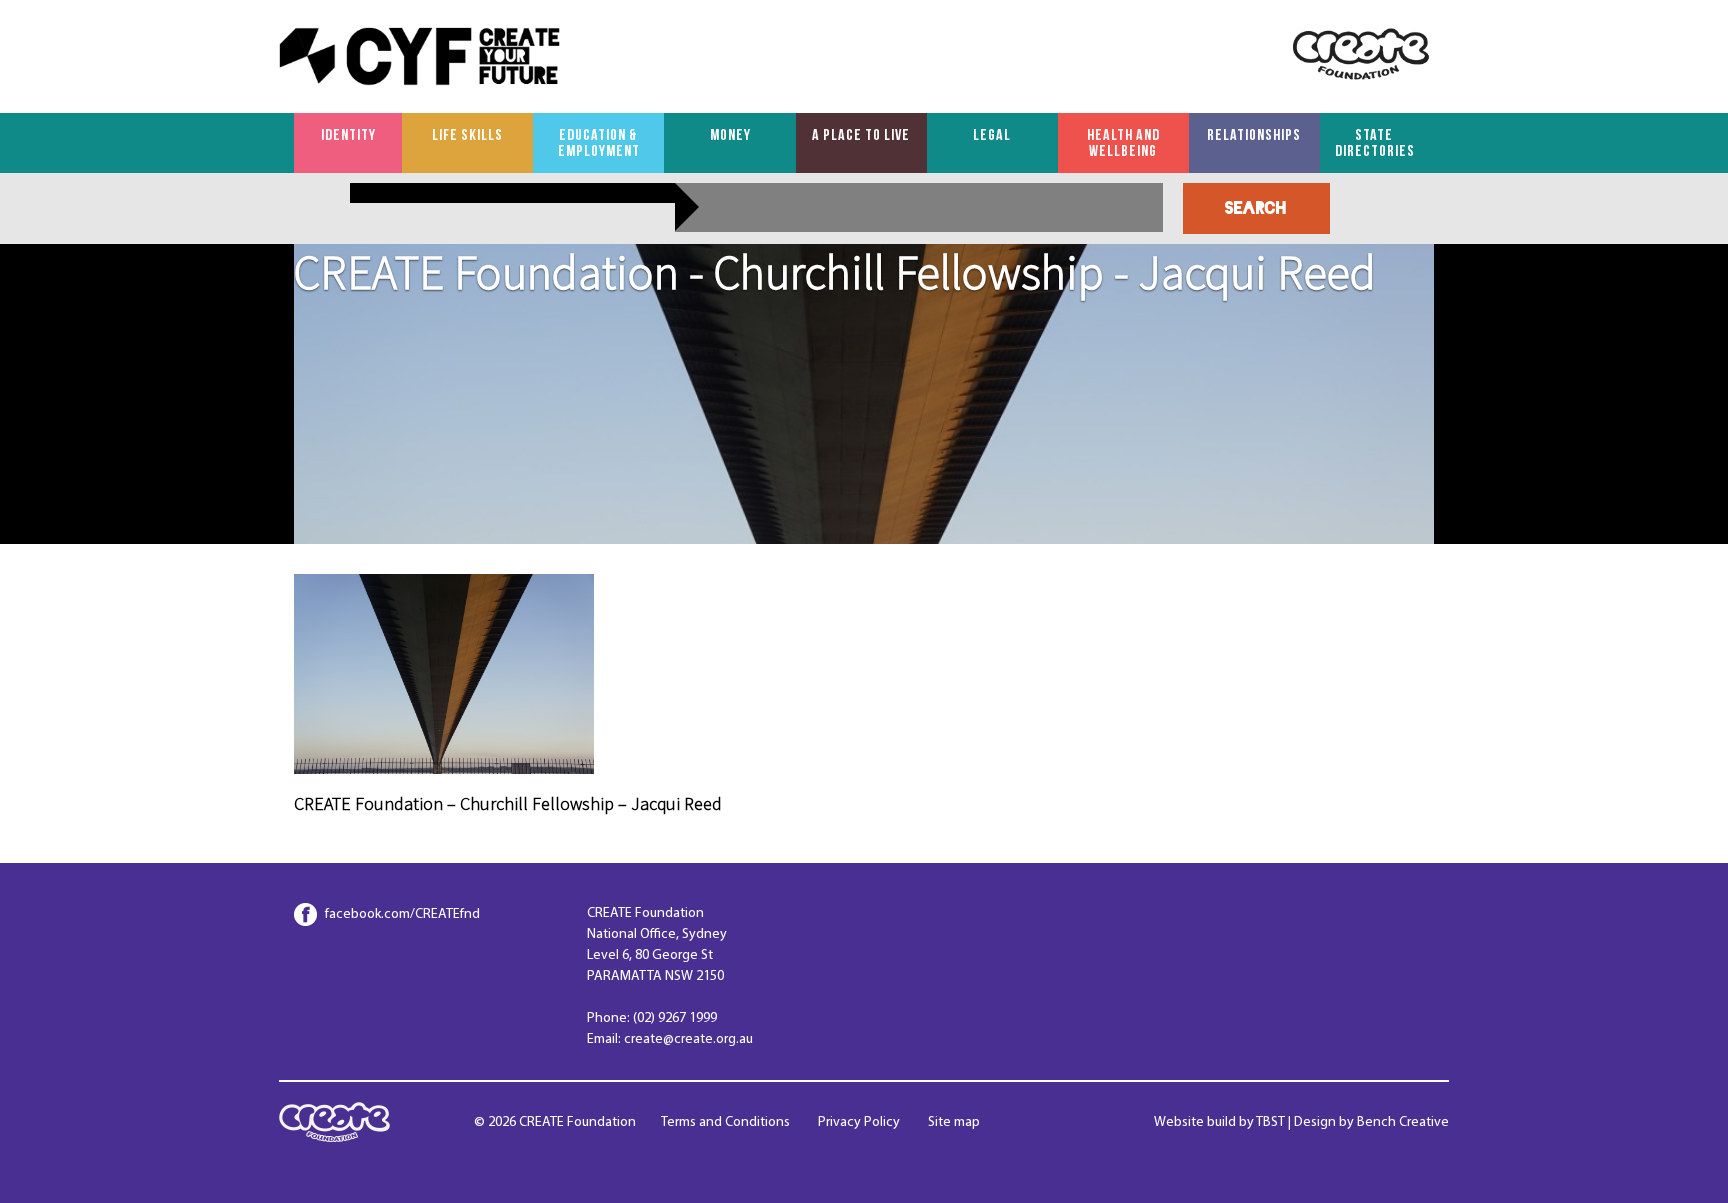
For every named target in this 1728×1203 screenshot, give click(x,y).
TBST (1270, 1122)
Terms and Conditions (725, 1122)
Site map (954, 1122)
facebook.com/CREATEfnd (402, 914)
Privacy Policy (859, 1122)
